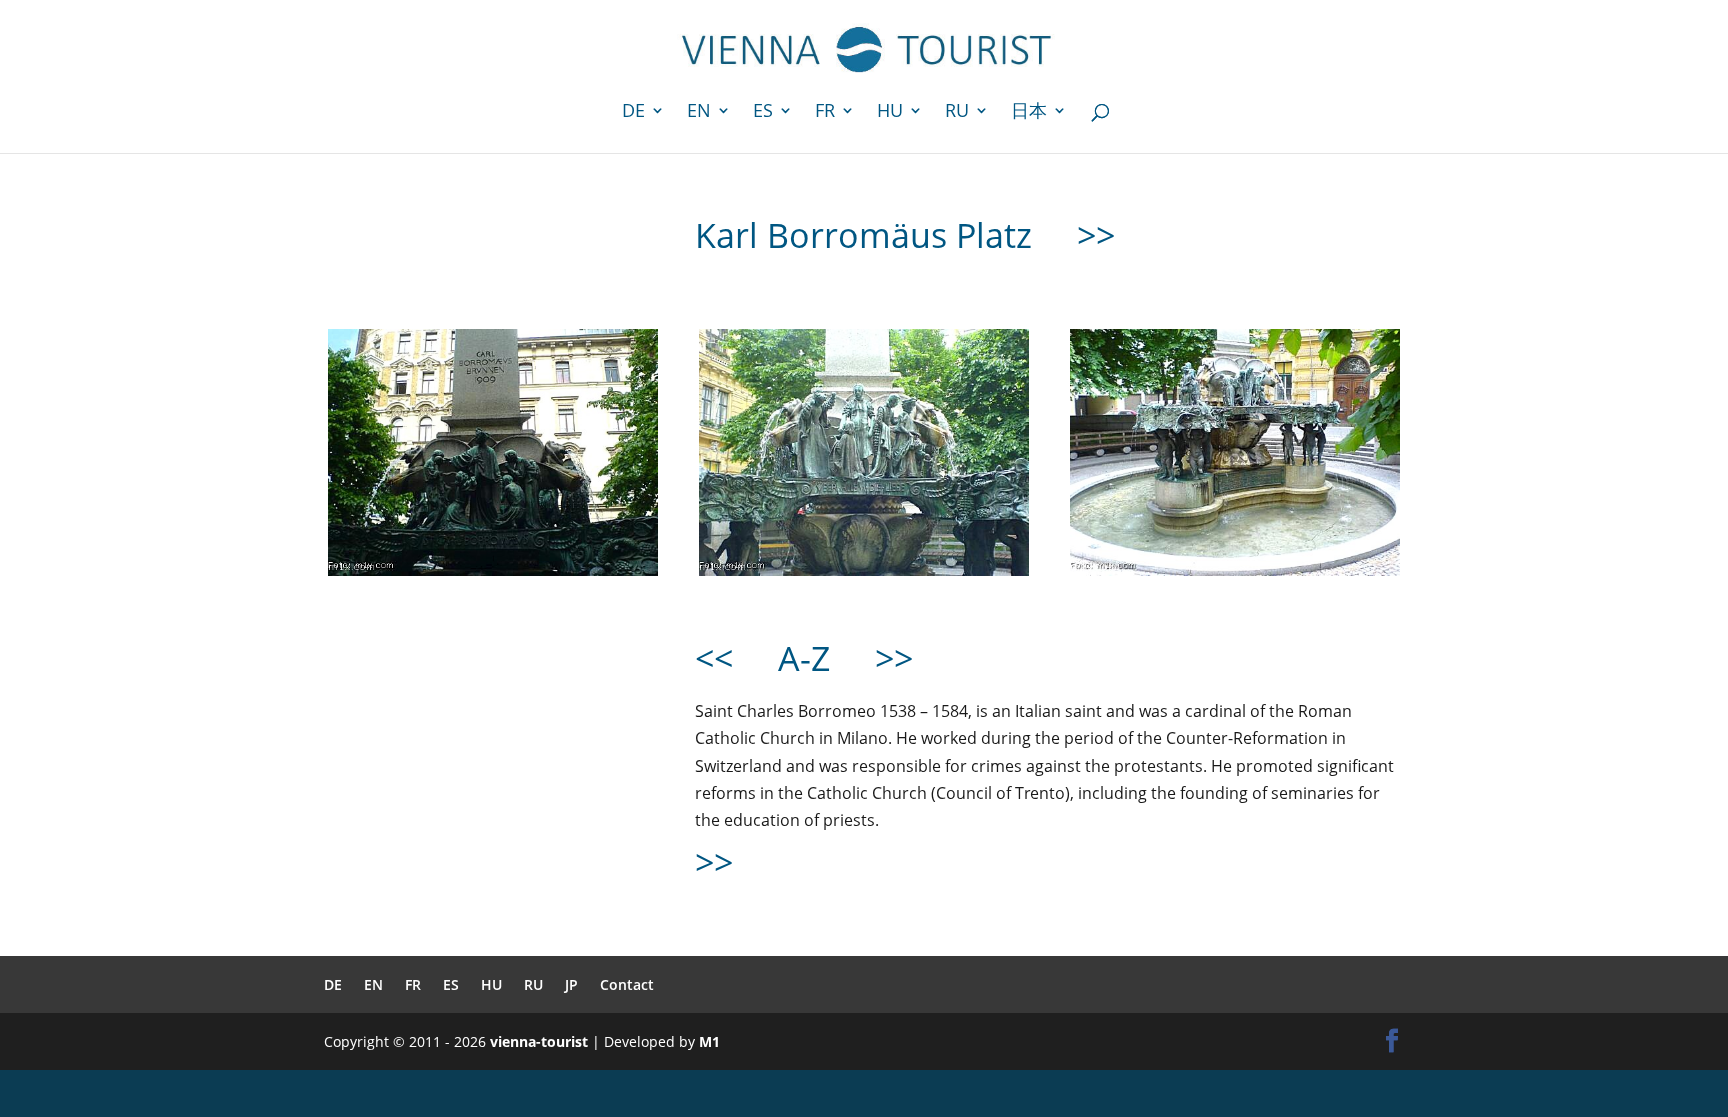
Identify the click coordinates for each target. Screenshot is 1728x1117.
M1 (709, 1041)
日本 (1029, 112)
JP (571, 984)
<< (714, 658)
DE (633, 112)
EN (699, 112)
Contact (627, 984)
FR (825, 112)
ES (763, 112)
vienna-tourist (539, 1041)
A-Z (804, 658)
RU (957, 112)
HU (890, 112)
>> (1096, 235)
